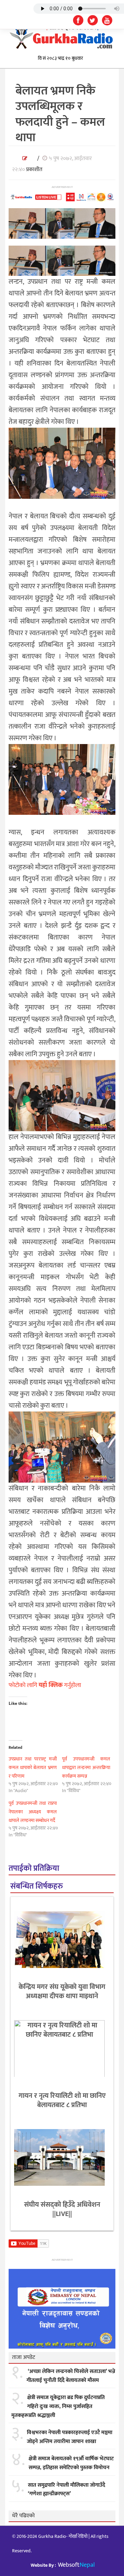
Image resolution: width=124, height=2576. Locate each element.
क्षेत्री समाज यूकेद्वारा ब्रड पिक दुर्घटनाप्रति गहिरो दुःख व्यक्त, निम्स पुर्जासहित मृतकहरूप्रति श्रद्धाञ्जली (58, 2406)
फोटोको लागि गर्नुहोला (45, 1685)
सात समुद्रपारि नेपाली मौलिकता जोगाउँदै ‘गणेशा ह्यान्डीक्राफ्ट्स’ (66, 2490)
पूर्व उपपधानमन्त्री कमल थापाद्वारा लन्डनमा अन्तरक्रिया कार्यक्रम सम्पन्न (86, 1768)
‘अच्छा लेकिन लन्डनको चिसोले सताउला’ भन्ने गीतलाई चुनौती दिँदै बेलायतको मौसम (71, 2376)
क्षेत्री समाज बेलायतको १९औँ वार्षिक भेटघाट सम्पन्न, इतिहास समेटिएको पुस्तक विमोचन (71, 2463)
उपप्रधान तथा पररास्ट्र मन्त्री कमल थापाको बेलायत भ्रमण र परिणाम (33, 1768)
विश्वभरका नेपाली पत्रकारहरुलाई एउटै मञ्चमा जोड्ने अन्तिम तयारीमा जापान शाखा (70, 2437)
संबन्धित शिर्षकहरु (37, 1886)
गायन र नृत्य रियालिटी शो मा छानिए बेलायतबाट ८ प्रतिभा (62, 2100)
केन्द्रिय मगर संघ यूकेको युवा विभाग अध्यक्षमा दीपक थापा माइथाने (62, 1992)
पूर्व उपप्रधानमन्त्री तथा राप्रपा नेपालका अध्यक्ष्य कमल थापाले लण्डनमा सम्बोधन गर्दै (33, 1812)
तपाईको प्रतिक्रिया (34, 1869)
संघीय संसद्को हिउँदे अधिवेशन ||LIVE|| (62, 2209)
